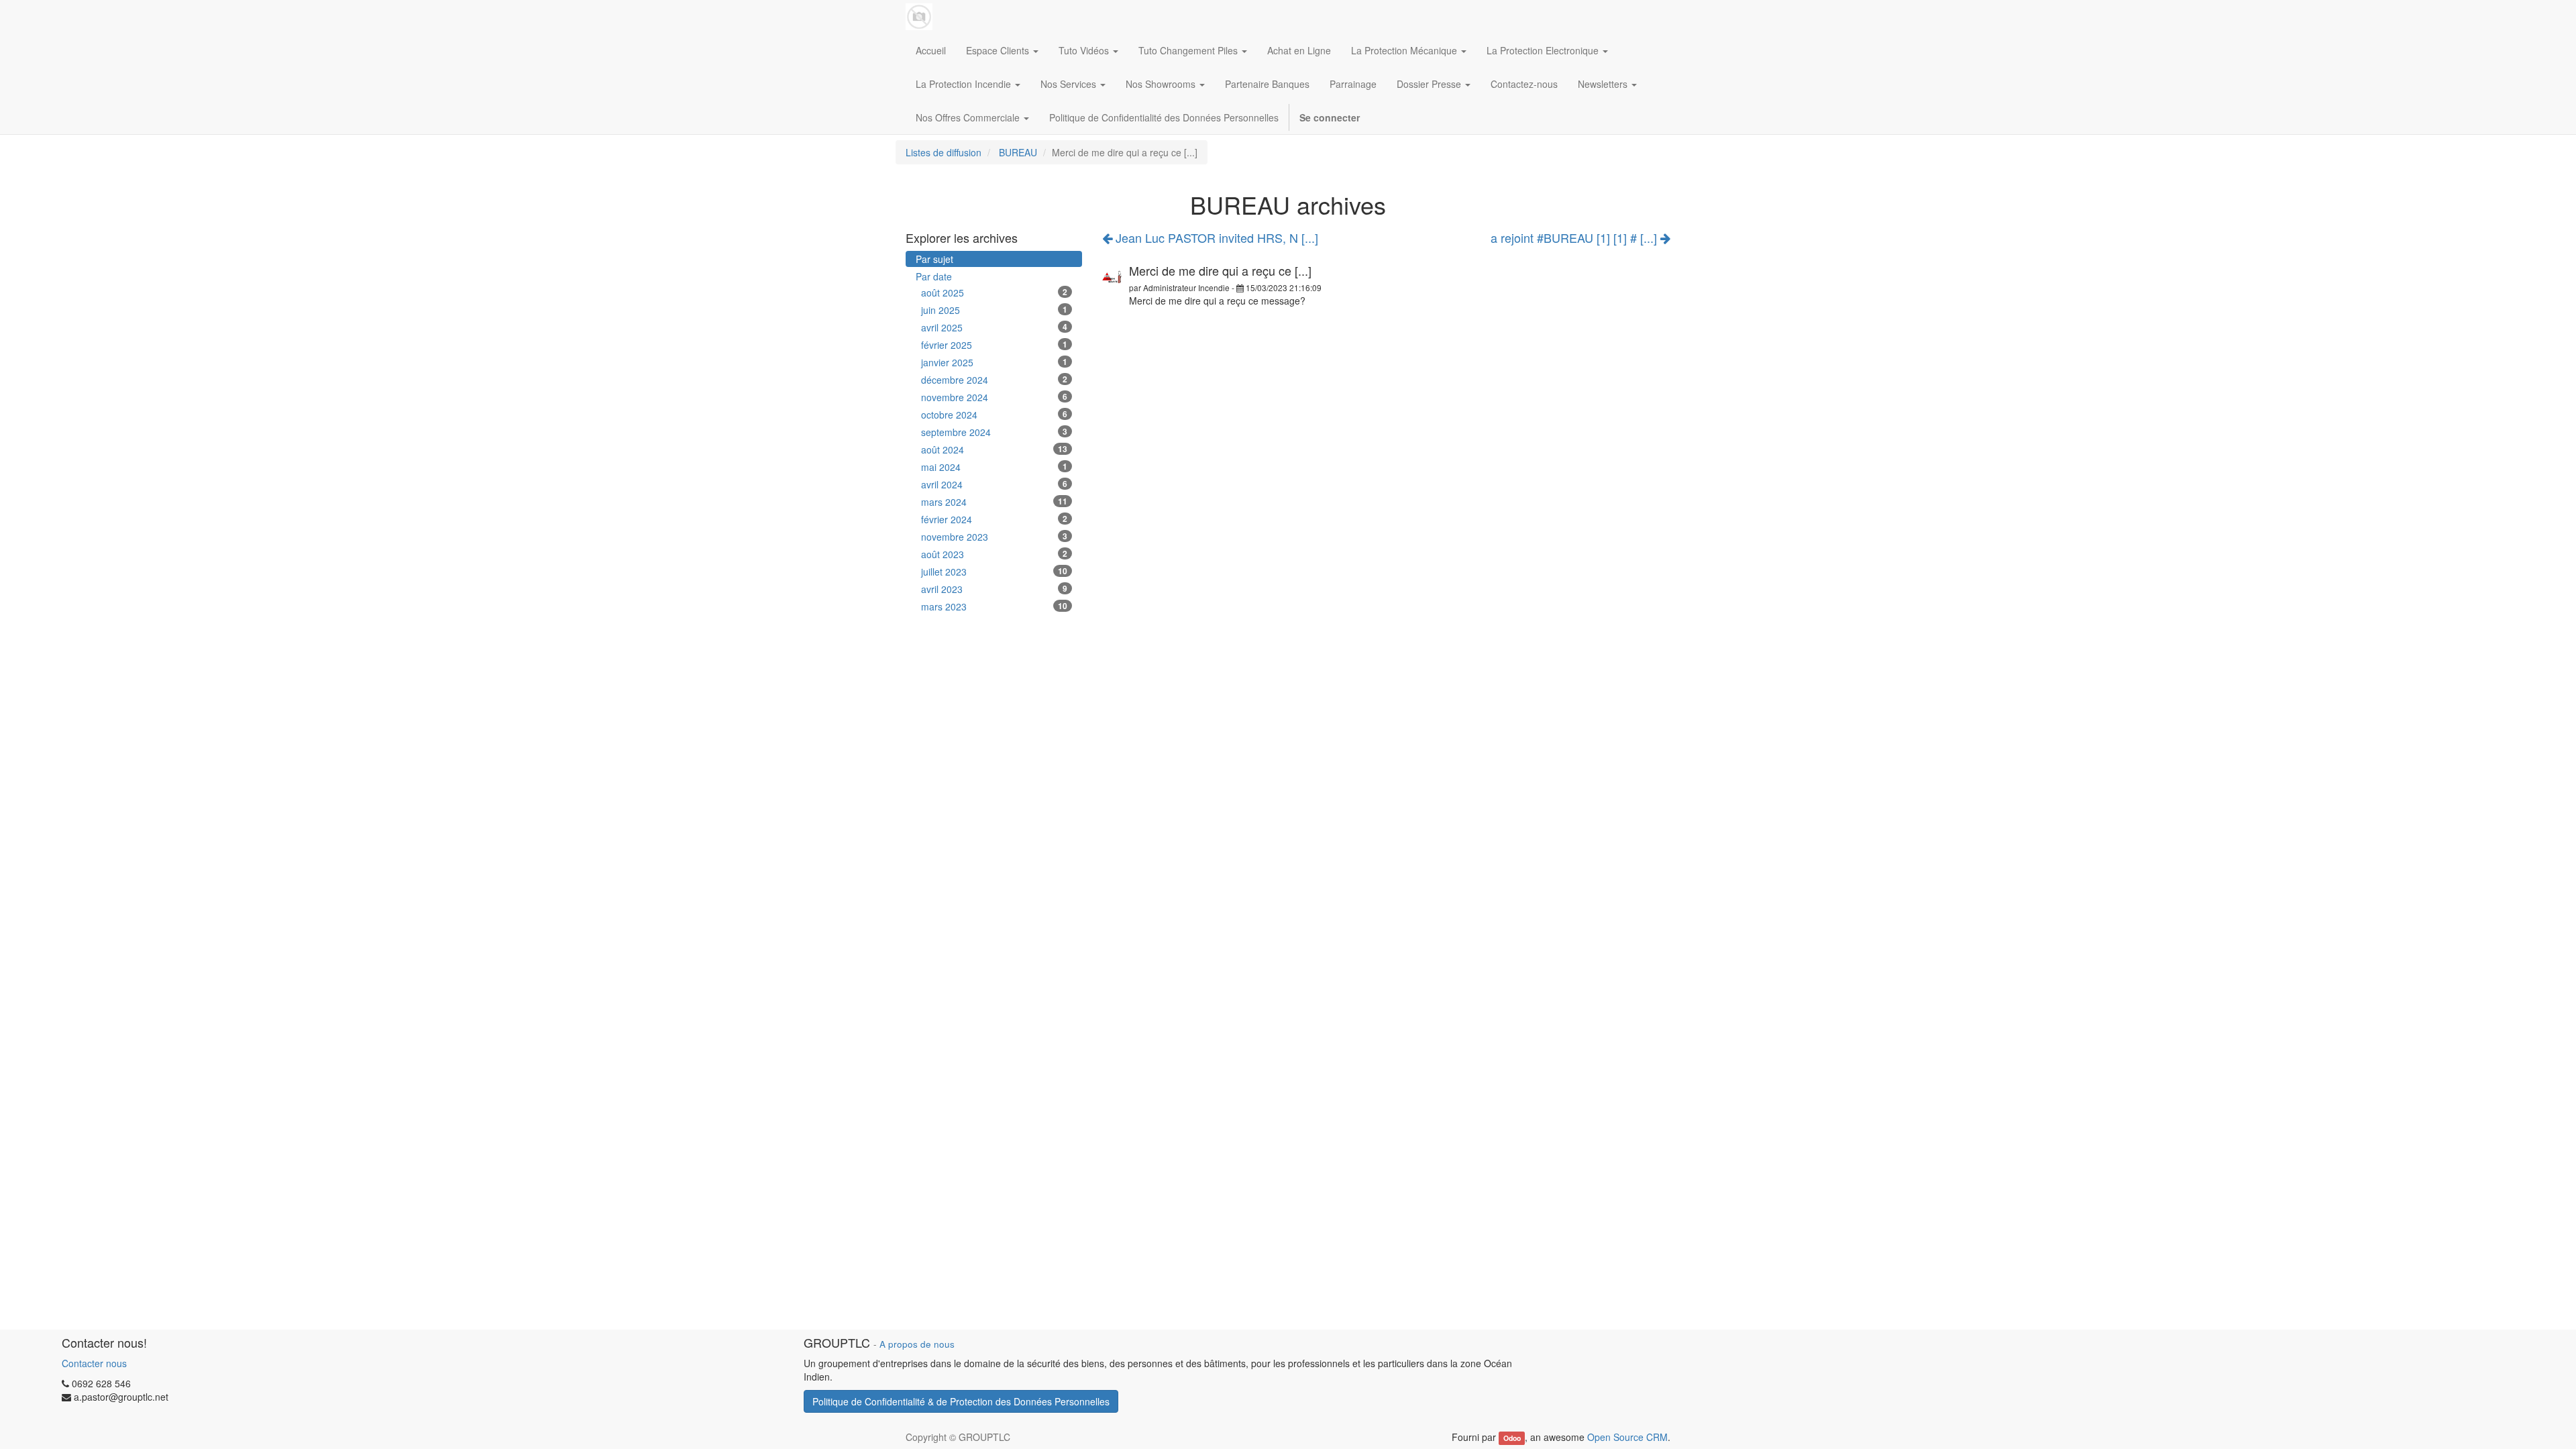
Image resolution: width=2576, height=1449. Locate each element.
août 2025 (994, 292)
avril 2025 (994, 327)
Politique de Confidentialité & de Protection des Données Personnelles (961, 1401)
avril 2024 (994, 484)
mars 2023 (994, 606)
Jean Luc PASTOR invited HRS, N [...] (1215, 237)
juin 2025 (994, 310)
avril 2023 (994, 589)
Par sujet (934, 259)
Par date (934, 276)
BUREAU (1018, 152)
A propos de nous (917, 1344)
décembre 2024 (994, 380)
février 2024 (994, 519)
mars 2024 (994, 502)
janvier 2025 (994, 362)
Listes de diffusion (944, 152)
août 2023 (994, 554)
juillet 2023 (994, 572)
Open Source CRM (1627, 1437)
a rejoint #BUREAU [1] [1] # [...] (1575, 238)
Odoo (1512, 1438)
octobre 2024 (994, 415)
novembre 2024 (994, 397)
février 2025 (994, 345)
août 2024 (994, 449)
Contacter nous (94, 1363)
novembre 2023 (994, 537)
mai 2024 (994, 467)
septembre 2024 (994, 432)
